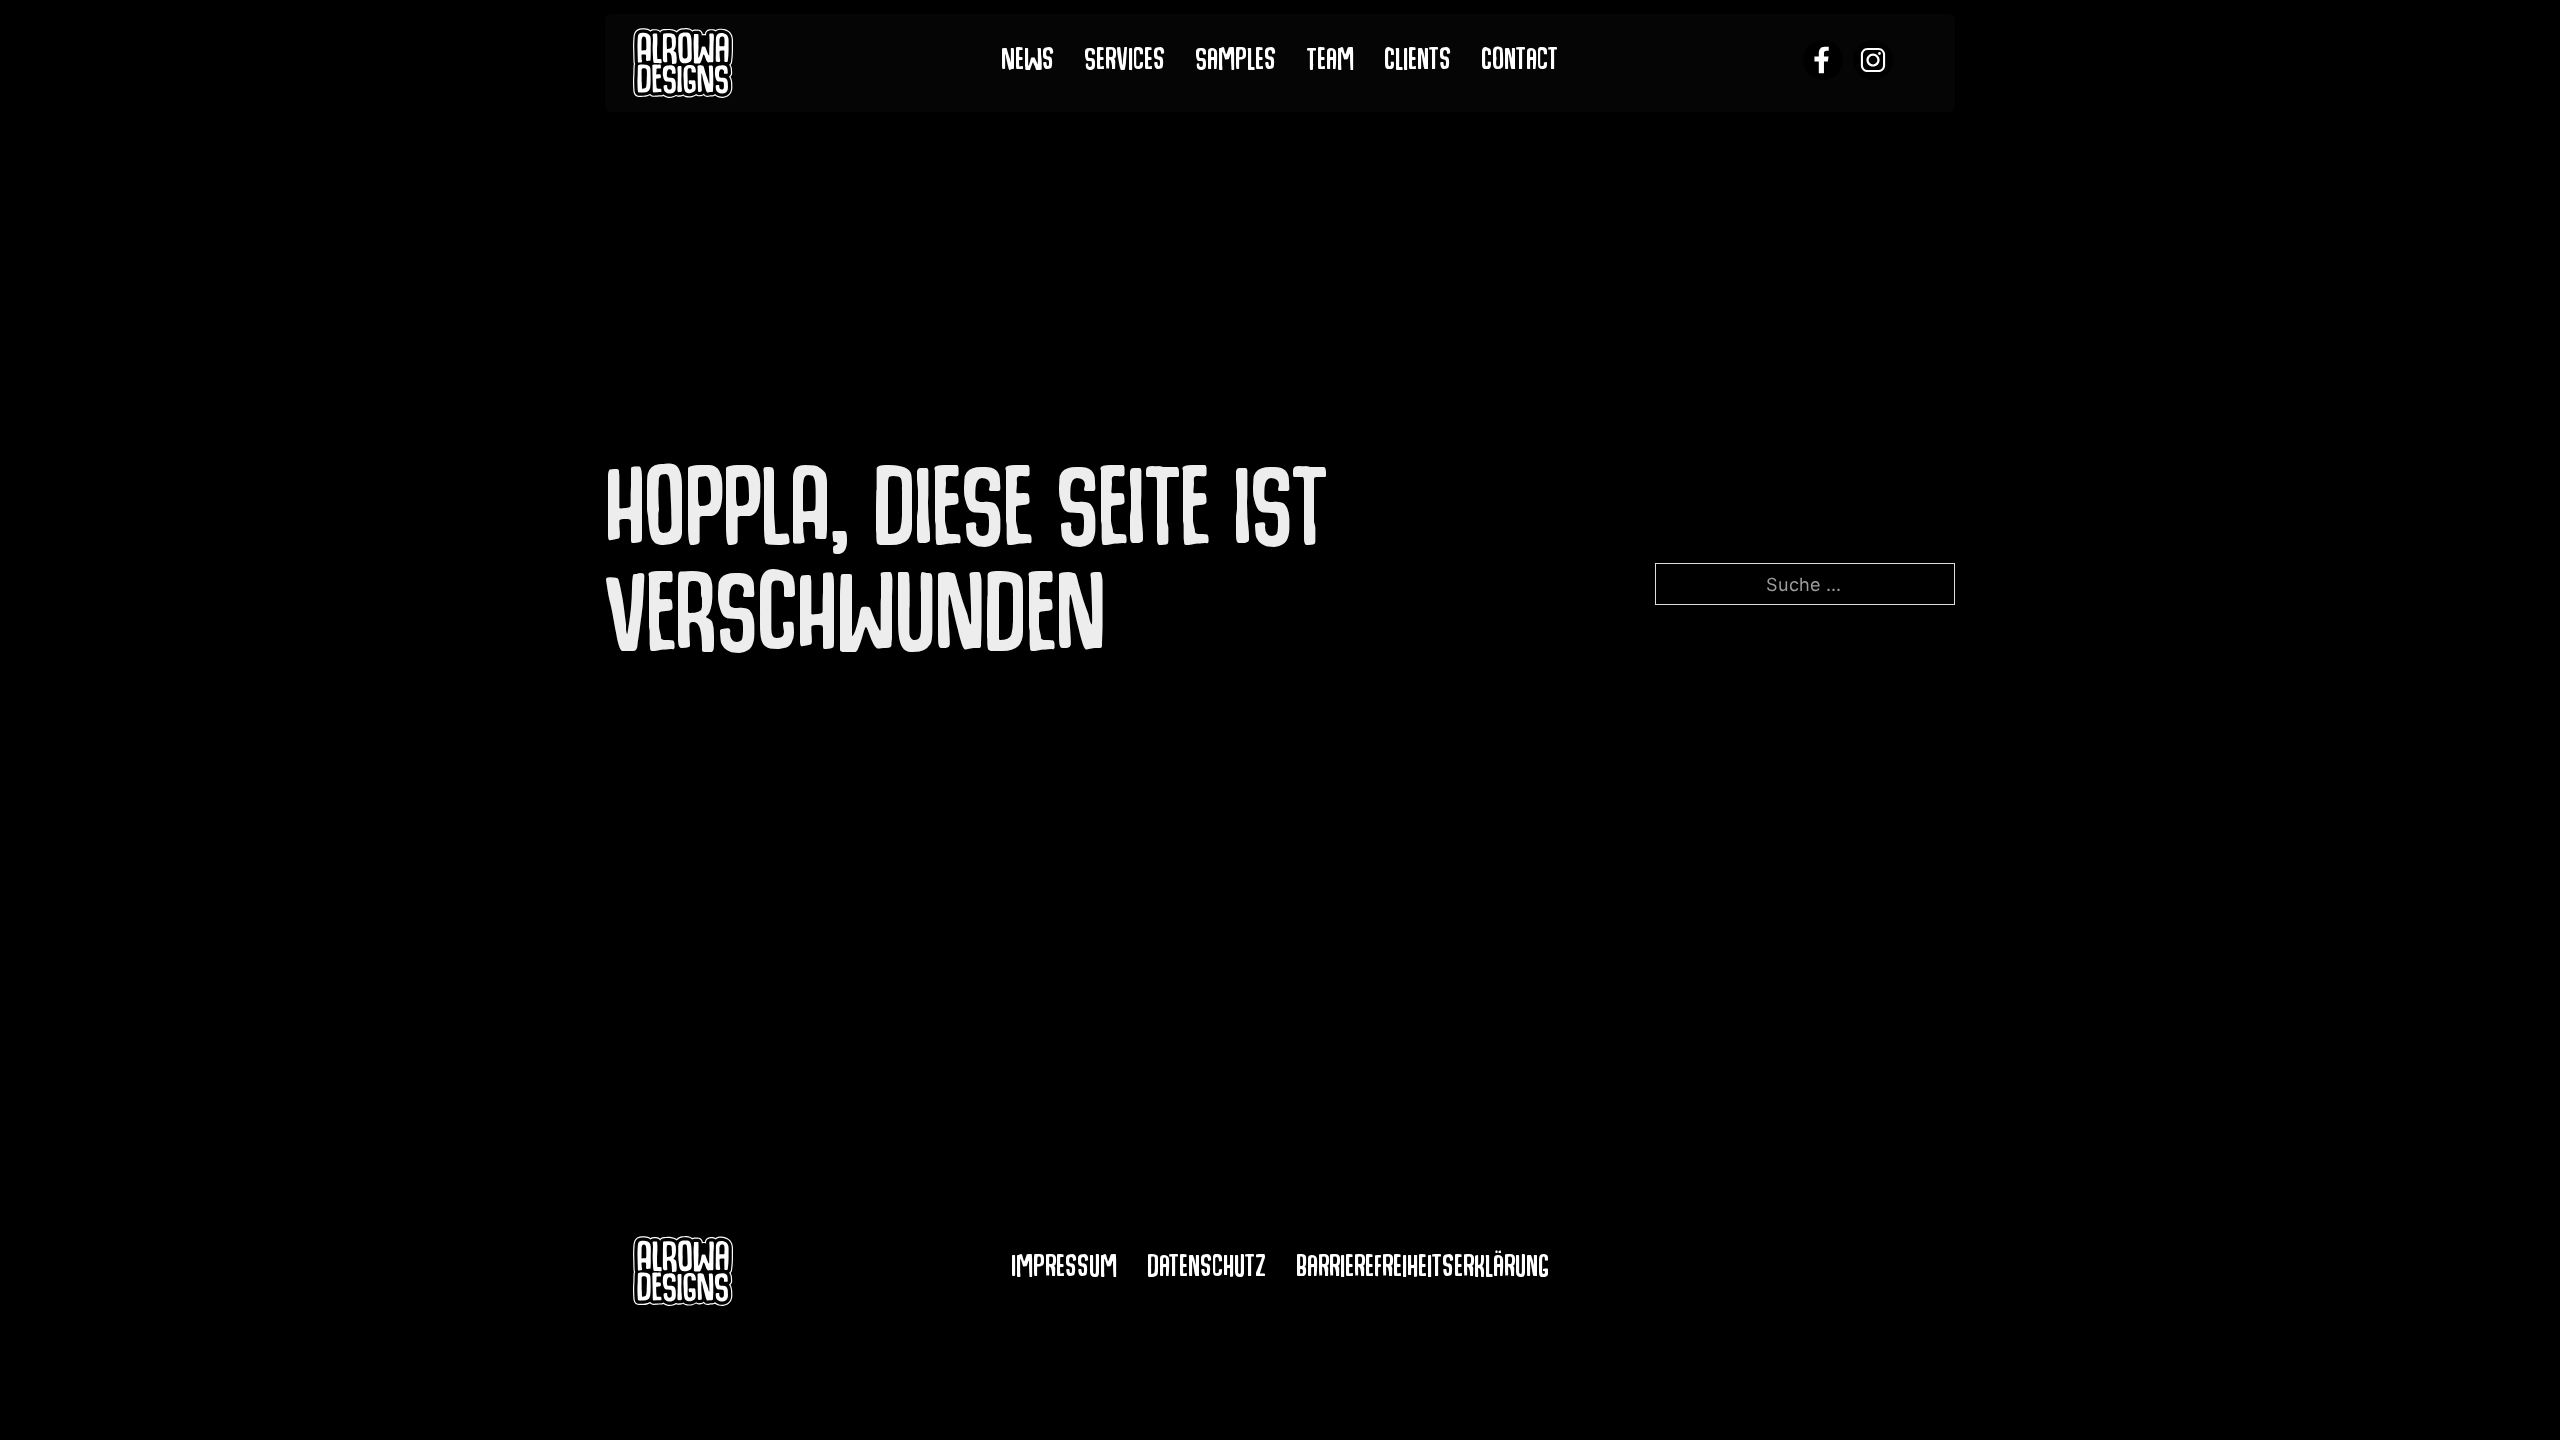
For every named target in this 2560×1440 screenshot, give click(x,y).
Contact (1519, 63)
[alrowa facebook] (1823, 63)
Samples (1235, 63)
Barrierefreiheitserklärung (1422, 1270)
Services (1124, 63)
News (1027, 63)
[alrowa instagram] (1873, 63)
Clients (1417, 63)
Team (1330, 63)
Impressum (1064, 1270)
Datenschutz (1206, 1270)
